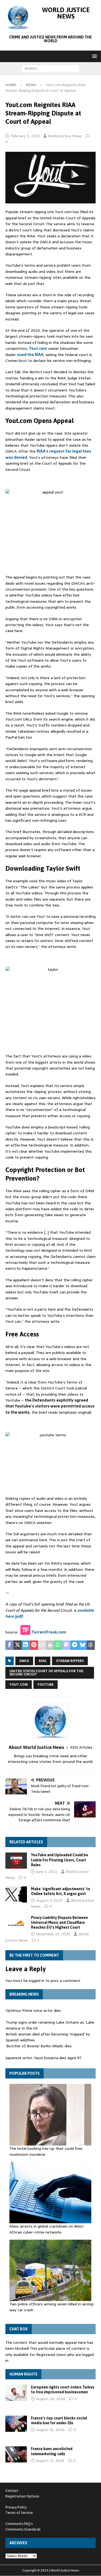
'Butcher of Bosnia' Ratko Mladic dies (39, 2046)
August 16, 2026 (50, 2430)
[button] (94, 56)
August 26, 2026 (51, 2399)
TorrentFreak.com (49, 1632)
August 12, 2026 (50, 2461)
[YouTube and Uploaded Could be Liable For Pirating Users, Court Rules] (16, 1861)
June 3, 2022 (47, 1872)
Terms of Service (19, 2513)
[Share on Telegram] (74, 1645)
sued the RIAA (30, 355)
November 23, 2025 (53, 1934)
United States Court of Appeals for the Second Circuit (46, 1673)
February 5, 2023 (25, 136)
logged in (37, 1981)
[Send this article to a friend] (42, 1645)
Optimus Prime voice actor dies (33, 2010)
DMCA (24, 1661)
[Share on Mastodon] (66, 1645)
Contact (12, 2491)
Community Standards (23, 2529)
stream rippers (70, 1661)
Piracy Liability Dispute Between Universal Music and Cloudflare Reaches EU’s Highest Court (59, 1922)
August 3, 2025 (49, 1900)
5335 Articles (81, 1747)
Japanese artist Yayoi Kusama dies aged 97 (43, 2058)
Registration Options (22, 2496)
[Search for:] (50, 68)
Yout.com (38, 348)
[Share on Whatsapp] (58, 1645)
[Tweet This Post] (18, 1645)
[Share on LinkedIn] (26, 1645)
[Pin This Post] (34, 1645)
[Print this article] (50, 1645)
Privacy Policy (16, 2507)
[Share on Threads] (91, 1645)
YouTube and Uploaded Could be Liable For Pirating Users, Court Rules (60, 1860)
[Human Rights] (16, 2393)
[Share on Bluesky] (83, 1645)
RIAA (43, 1661)
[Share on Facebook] (9, 1645)
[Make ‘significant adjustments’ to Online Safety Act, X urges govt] (16, 1894)
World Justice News (65, 136)
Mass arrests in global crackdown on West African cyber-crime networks (47, 2229)
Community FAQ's (19, 2524)
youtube (46, 1685)
